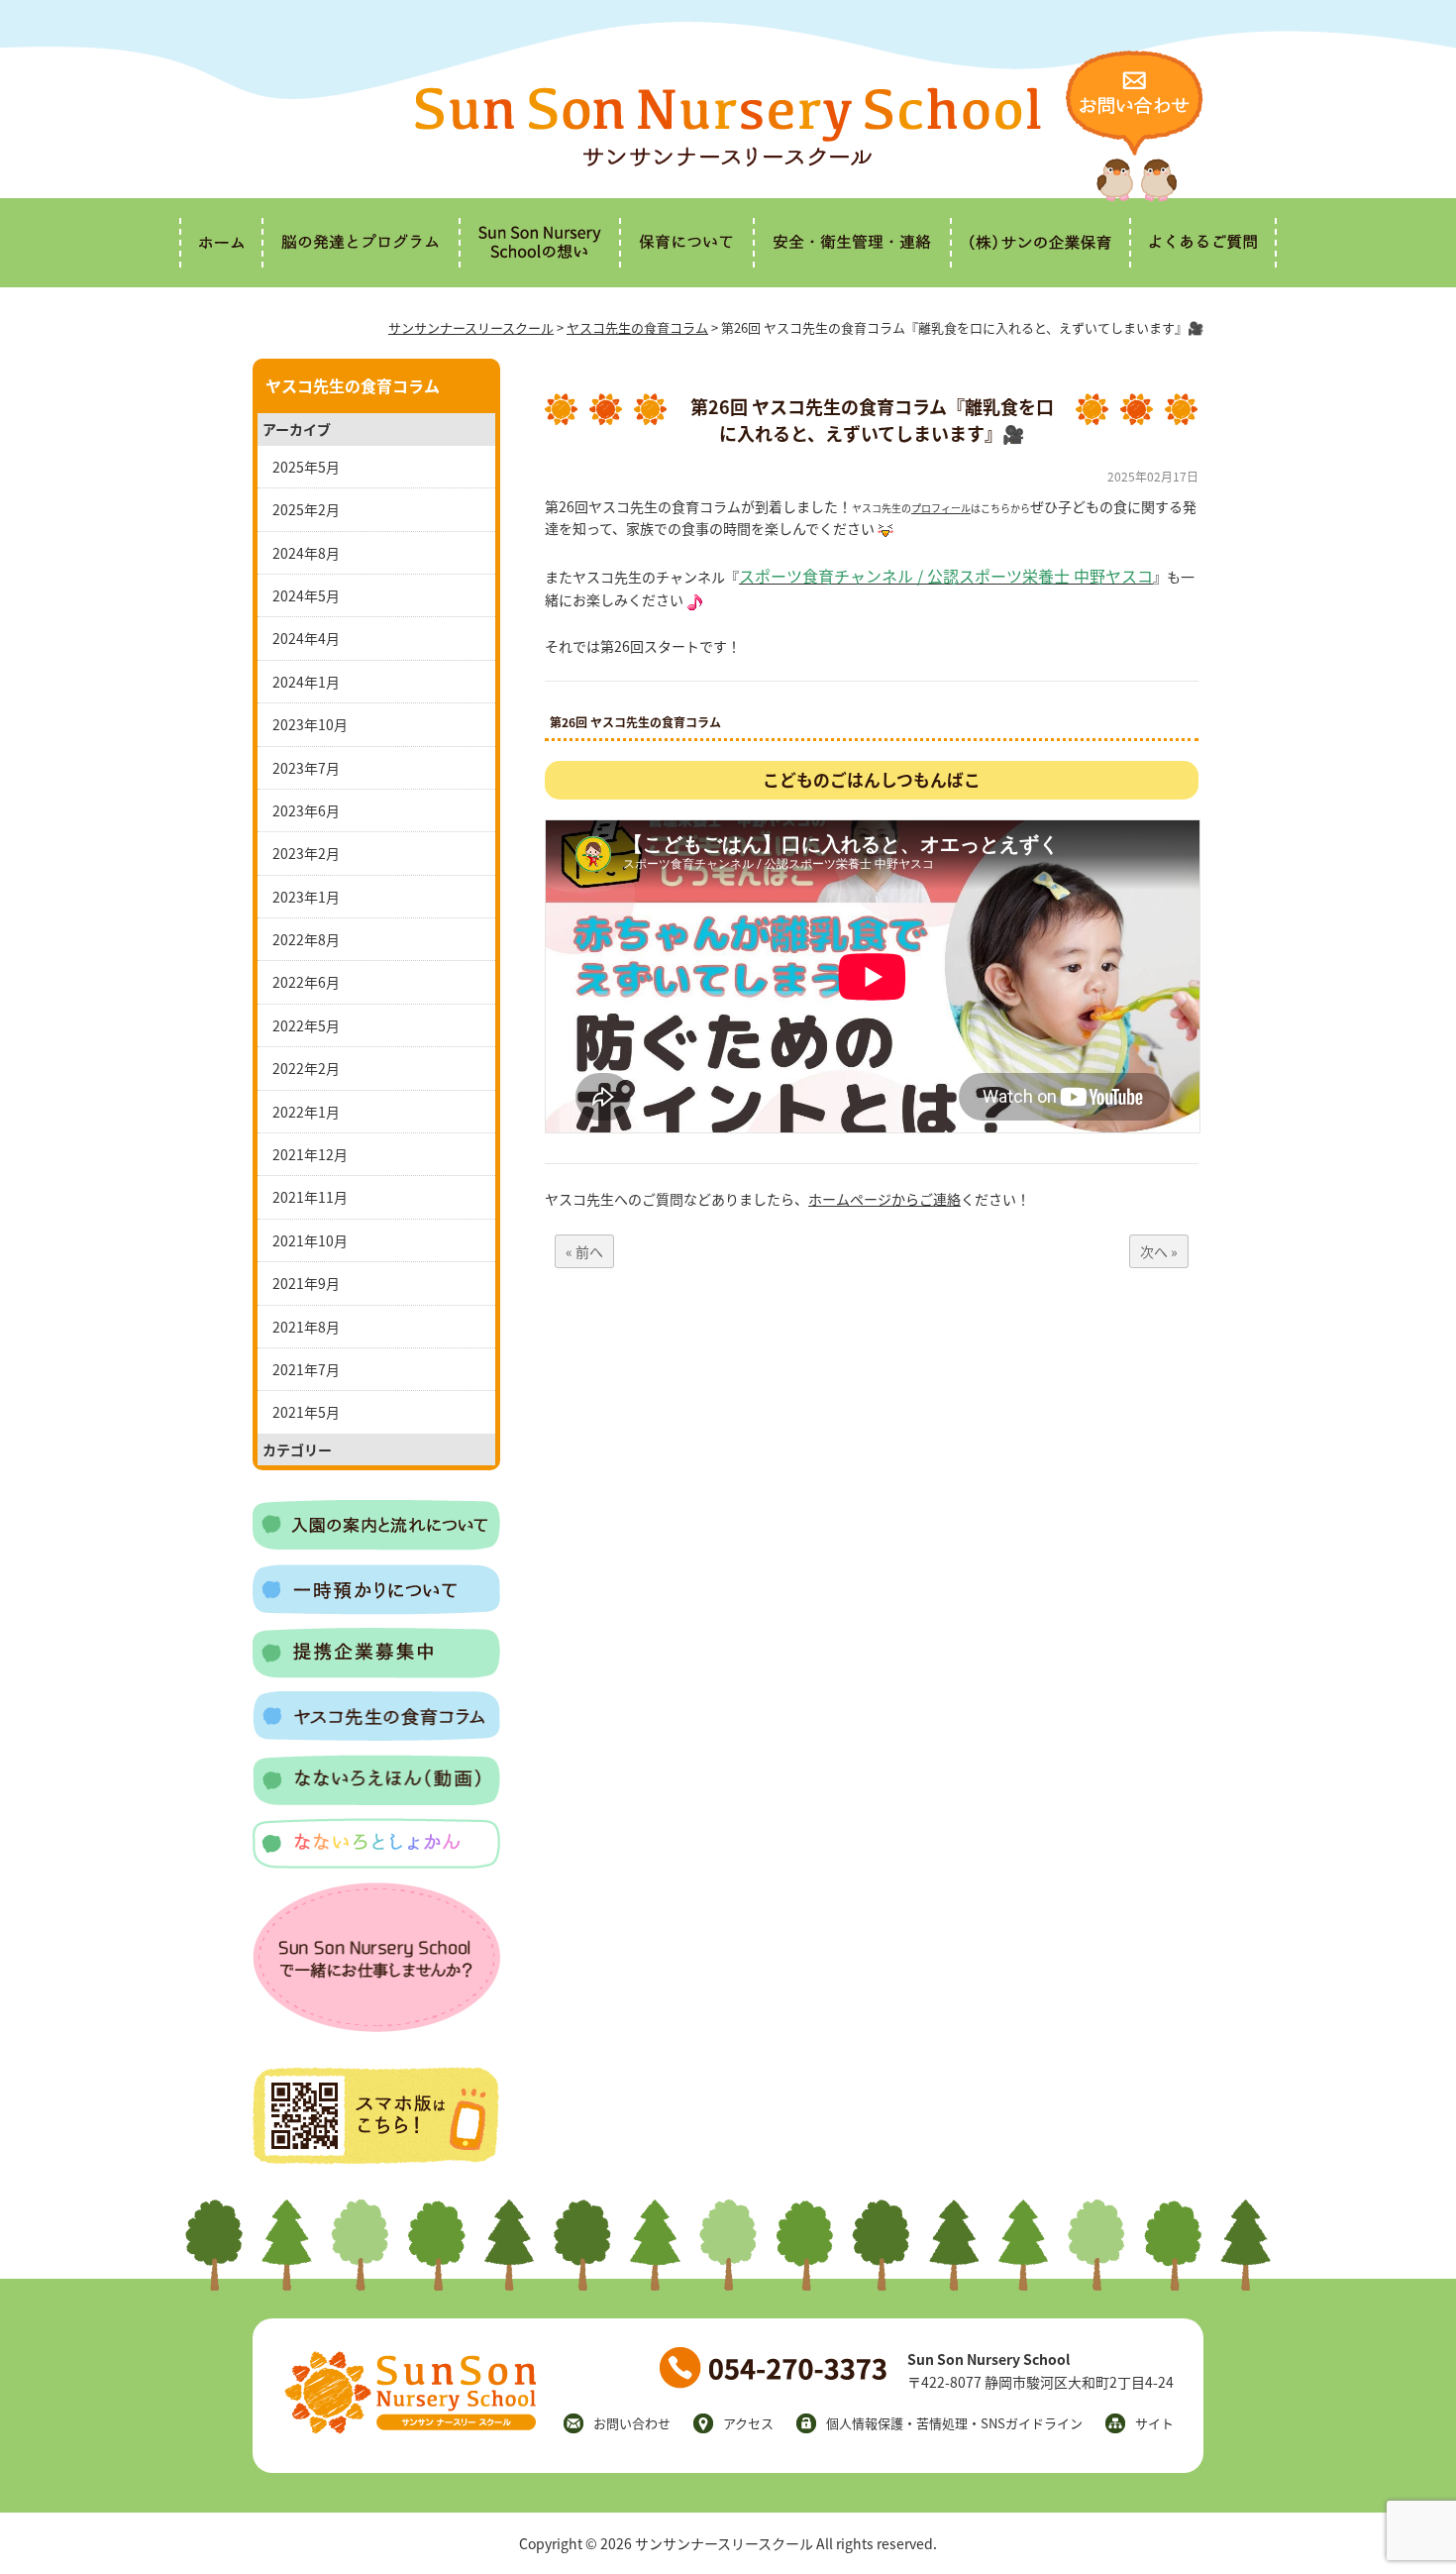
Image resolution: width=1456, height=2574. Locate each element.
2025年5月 (306, 467)
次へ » (1159, 1251)
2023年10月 (310, 724)
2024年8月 (306, 553)
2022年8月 (306, 939)
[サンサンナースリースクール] (728, 161)
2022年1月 (306, 1112)
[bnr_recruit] (376, 2026)
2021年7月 (306, 1369)
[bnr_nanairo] (376, 1863)
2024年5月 (306, 595)
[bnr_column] (376, 1735)
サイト (1154, 2423)
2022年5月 (306, 1025)
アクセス (748, 2423)
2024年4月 (306, 638)
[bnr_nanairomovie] (376, 1799)
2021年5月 (306, 1412)
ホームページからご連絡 (884, 1199)
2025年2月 (306, 509)
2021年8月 (306, 1327)
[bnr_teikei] (376, 1672)
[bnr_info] (376, 1545)
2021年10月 (310, 1240)
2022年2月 (306, 1068)
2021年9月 (306, 1283)
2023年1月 (306, 897)
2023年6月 (306, 810)
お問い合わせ (632, 2423)
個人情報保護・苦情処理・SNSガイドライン (954, 2423)
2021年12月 (310, 1154)
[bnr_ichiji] (376, 1609)
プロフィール (941, 508)
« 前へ (584, 1251)
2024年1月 (306, 682)
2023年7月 (306, 768)
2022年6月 (306, 982)
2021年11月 (310, 1197)
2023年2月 (306, 853)
